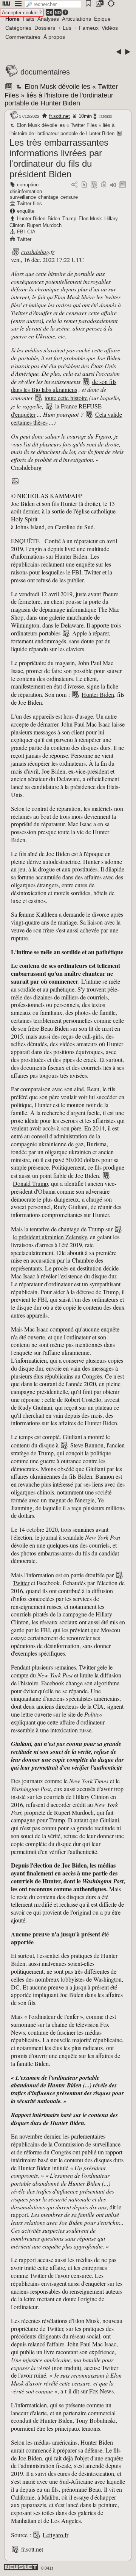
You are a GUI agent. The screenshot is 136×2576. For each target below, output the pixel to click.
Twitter (24, 239)
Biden (54, 219)
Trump (69, 219)
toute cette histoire (66, 398)
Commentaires (23, 37)
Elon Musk (90, 219)
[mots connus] (104, 185)
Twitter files (29, 203)
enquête (26, 211)
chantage (48, 197)
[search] (53, 4)
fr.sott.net (59, 116)
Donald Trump (30, 1183)
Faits (29, 19)
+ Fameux (87, 28)
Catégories (18, 28)
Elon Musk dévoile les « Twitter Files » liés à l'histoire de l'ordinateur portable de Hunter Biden (61, 95)
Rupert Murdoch (44, 225)
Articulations (76, 19)
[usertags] (84, 185)
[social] (74, 185)
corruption (28, 185)
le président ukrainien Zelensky (50, 1237)
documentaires (45, 72)
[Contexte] (94, 185)
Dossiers (45, 28)
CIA (31, 232)
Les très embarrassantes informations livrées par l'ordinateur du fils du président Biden (59, 158)
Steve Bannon (87, 1445)
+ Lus (65, 28)
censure (69, 197)
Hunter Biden (31, 219)
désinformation (26, 191)
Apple (80, 633)
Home (12, 19)
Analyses (48, 19)
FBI (21, 232)
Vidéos (110, 28)
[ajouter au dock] (113, 185)
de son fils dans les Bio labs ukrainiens (64, 385)
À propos (54, 37)
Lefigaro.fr (56, 2535)
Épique (102, 19)
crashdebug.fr (38, 252)
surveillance (23, 197)
